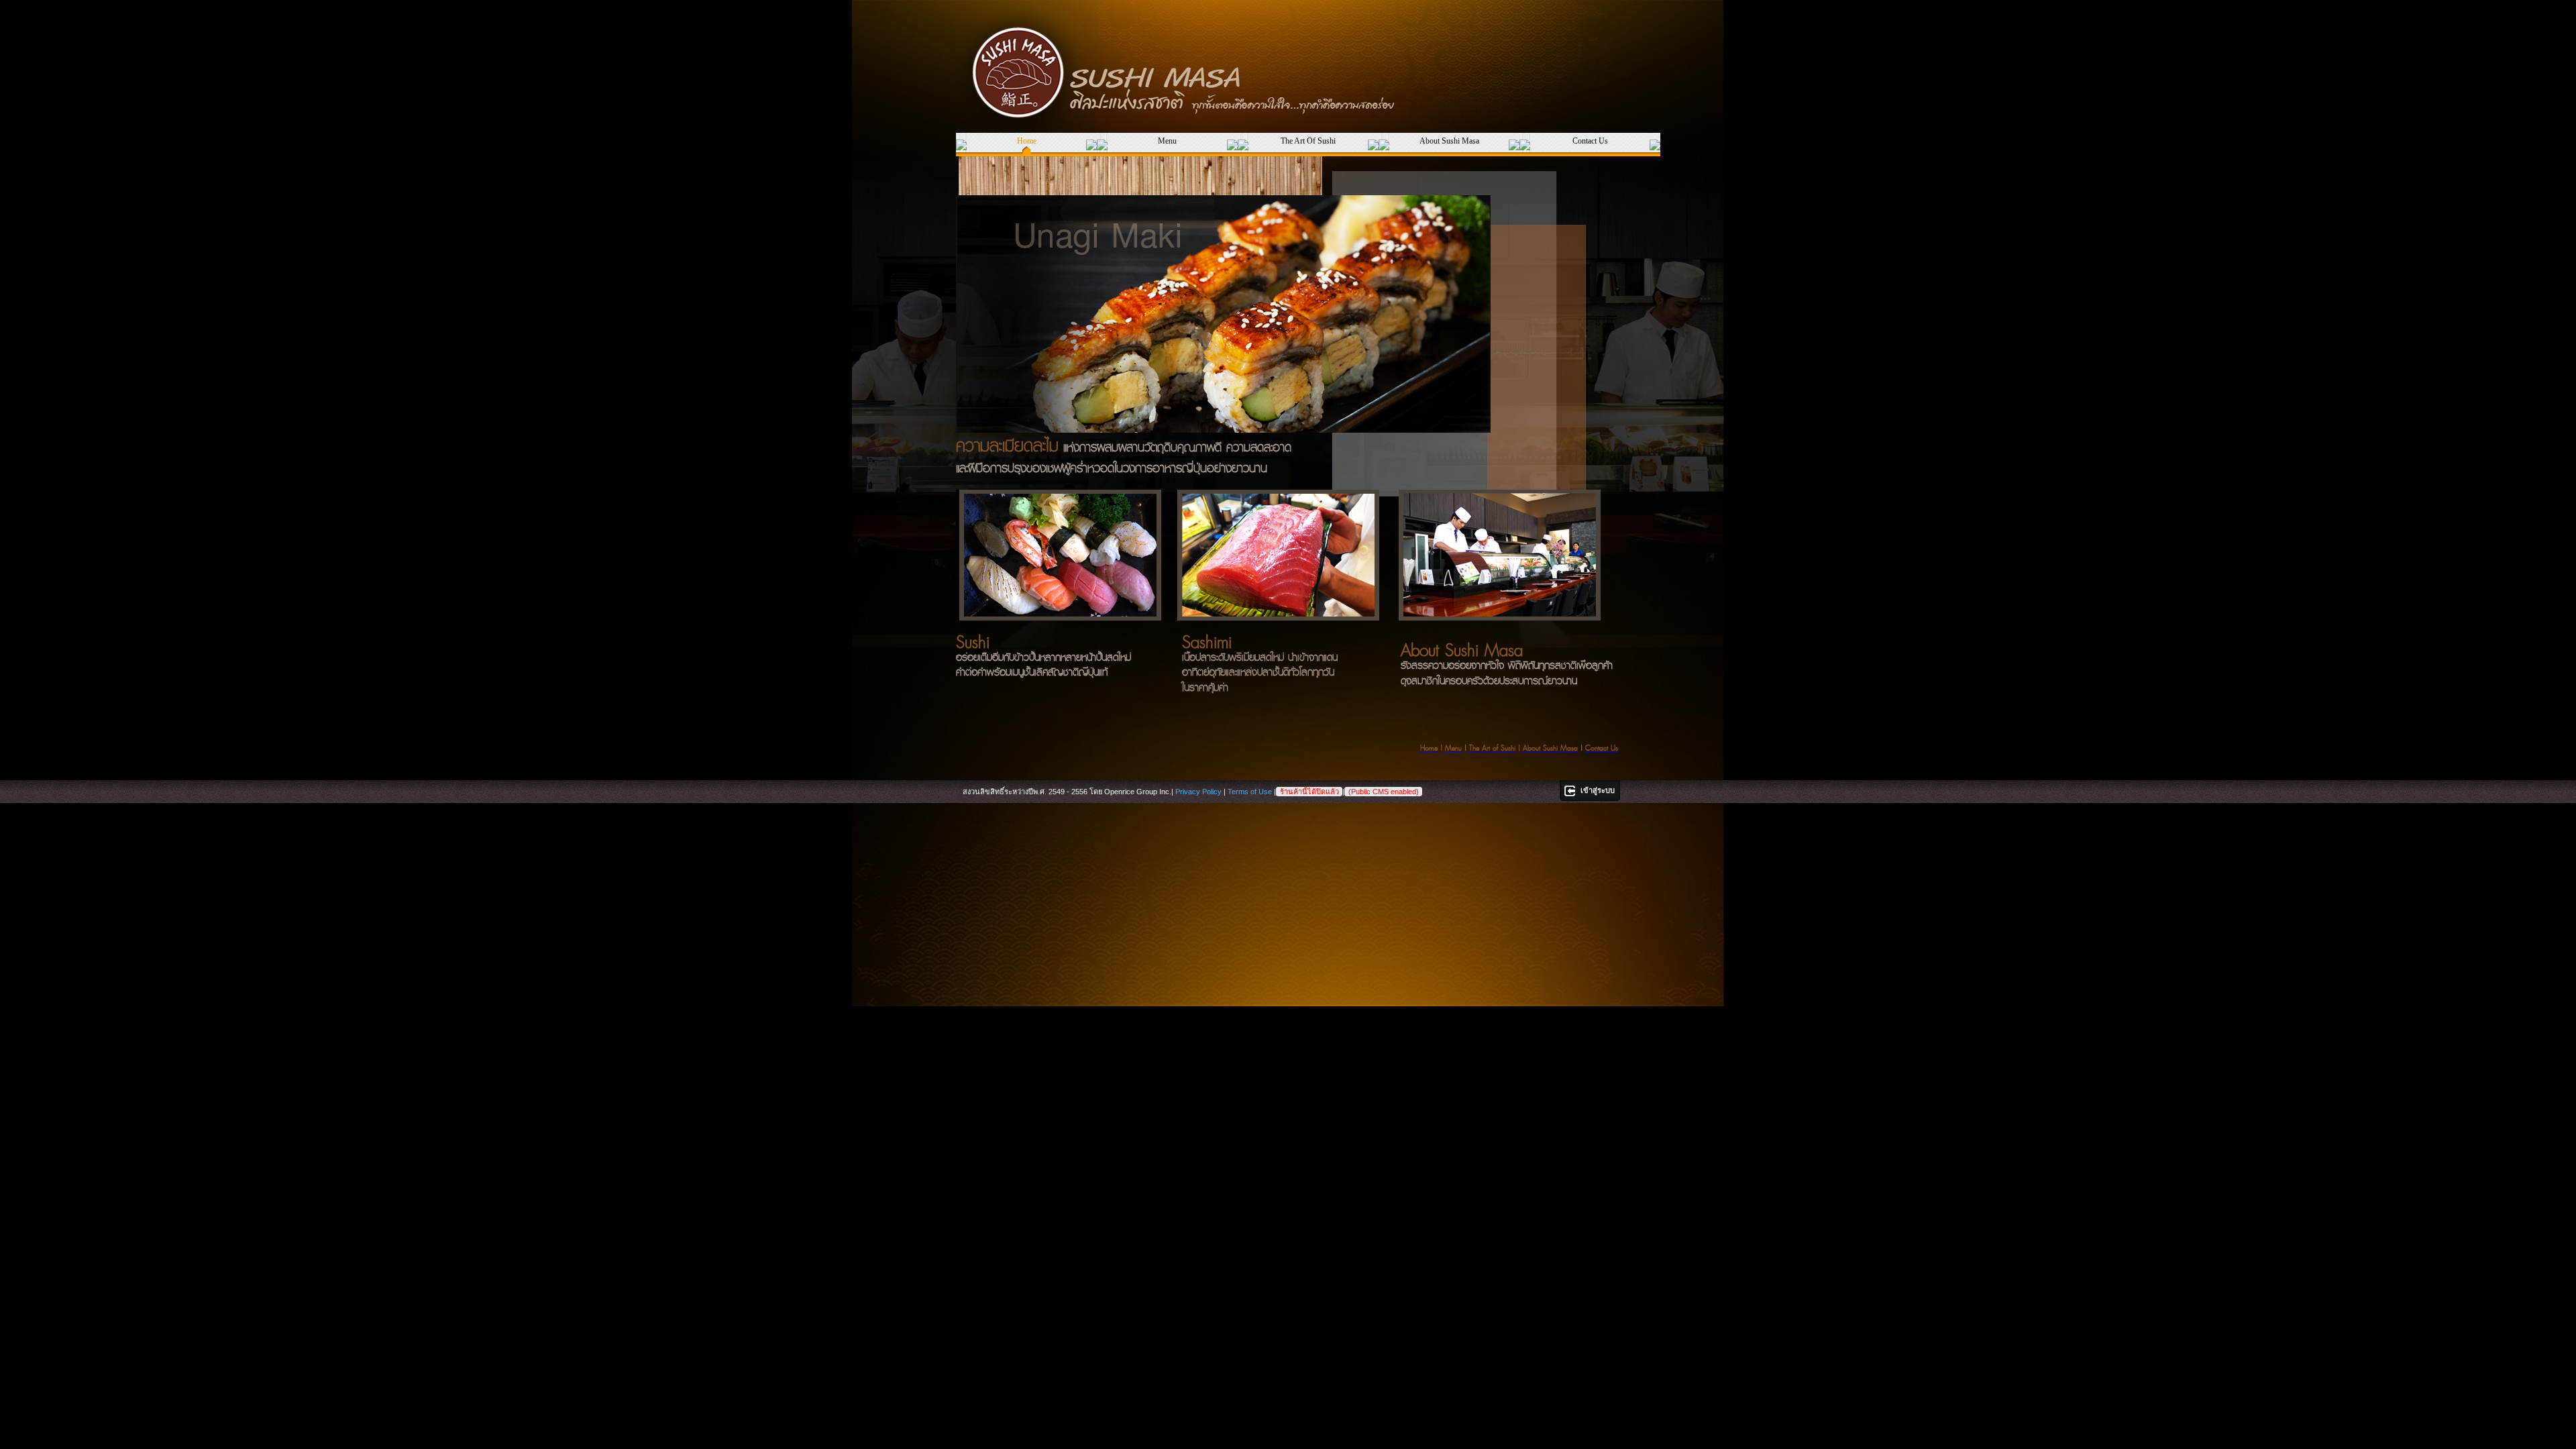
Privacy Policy (1198, 792)
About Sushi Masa (1449, 141)
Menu (1167, 141)
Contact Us (1590, 141)
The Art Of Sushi (1308, 141)
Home (1027, 141)
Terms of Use (1250, 792)
